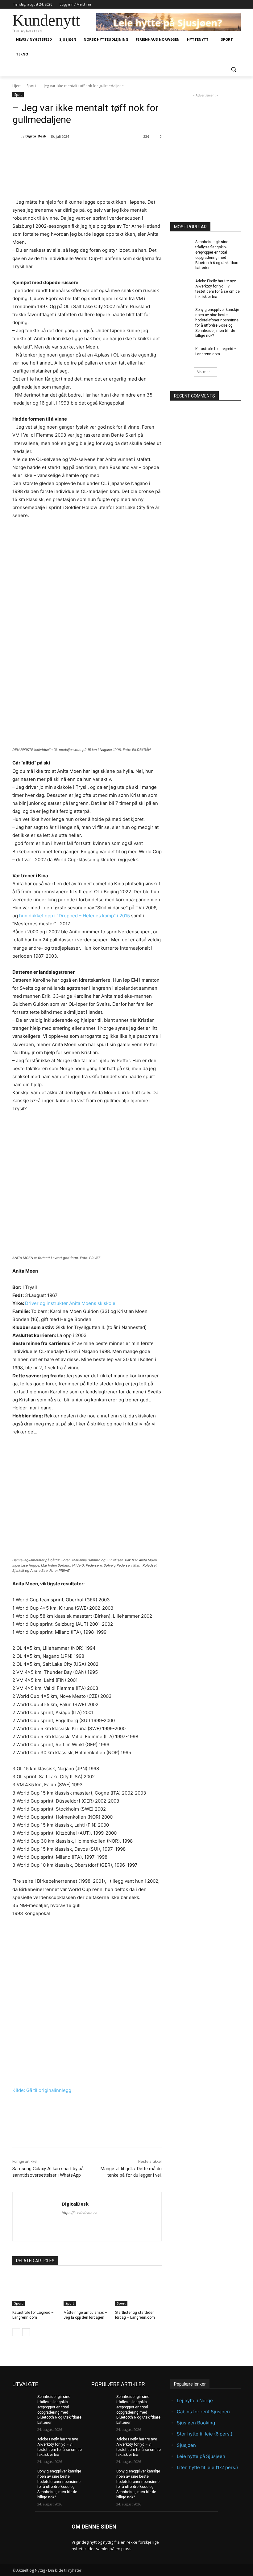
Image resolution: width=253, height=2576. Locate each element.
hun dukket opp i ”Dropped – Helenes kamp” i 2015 (75, 916)
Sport (31, 86)
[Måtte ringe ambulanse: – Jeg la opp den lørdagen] (87, 2290)
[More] (111, 152)
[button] (233, 69)
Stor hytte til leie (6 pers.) (205, 2434)
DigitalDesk (36, 136)
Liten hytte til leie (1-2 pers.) (207, 2467)
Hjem (17, 86)
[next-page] (26, 2332)
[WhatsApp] (97, 152)
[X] (68, 152)
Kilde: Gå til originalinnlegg (42, 2090)
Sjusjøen (186, 2445)
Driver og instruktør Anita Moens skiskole (70, 1303)
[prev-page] (16, 2332)
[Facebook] (54, 152)
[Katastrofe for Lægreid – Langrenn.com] (36, 2290)
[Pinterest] (82, 152)
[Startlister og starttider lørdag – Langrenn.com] (138, 2290)
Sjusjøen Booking (196, 2423)
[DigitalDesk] (16, 136)
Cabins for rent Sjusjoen (203, 2412)
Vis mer (204, 372)
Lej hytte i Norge (195, 2401)
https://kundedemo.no (80, 2213)
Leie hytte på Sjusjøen (201, 2456)
